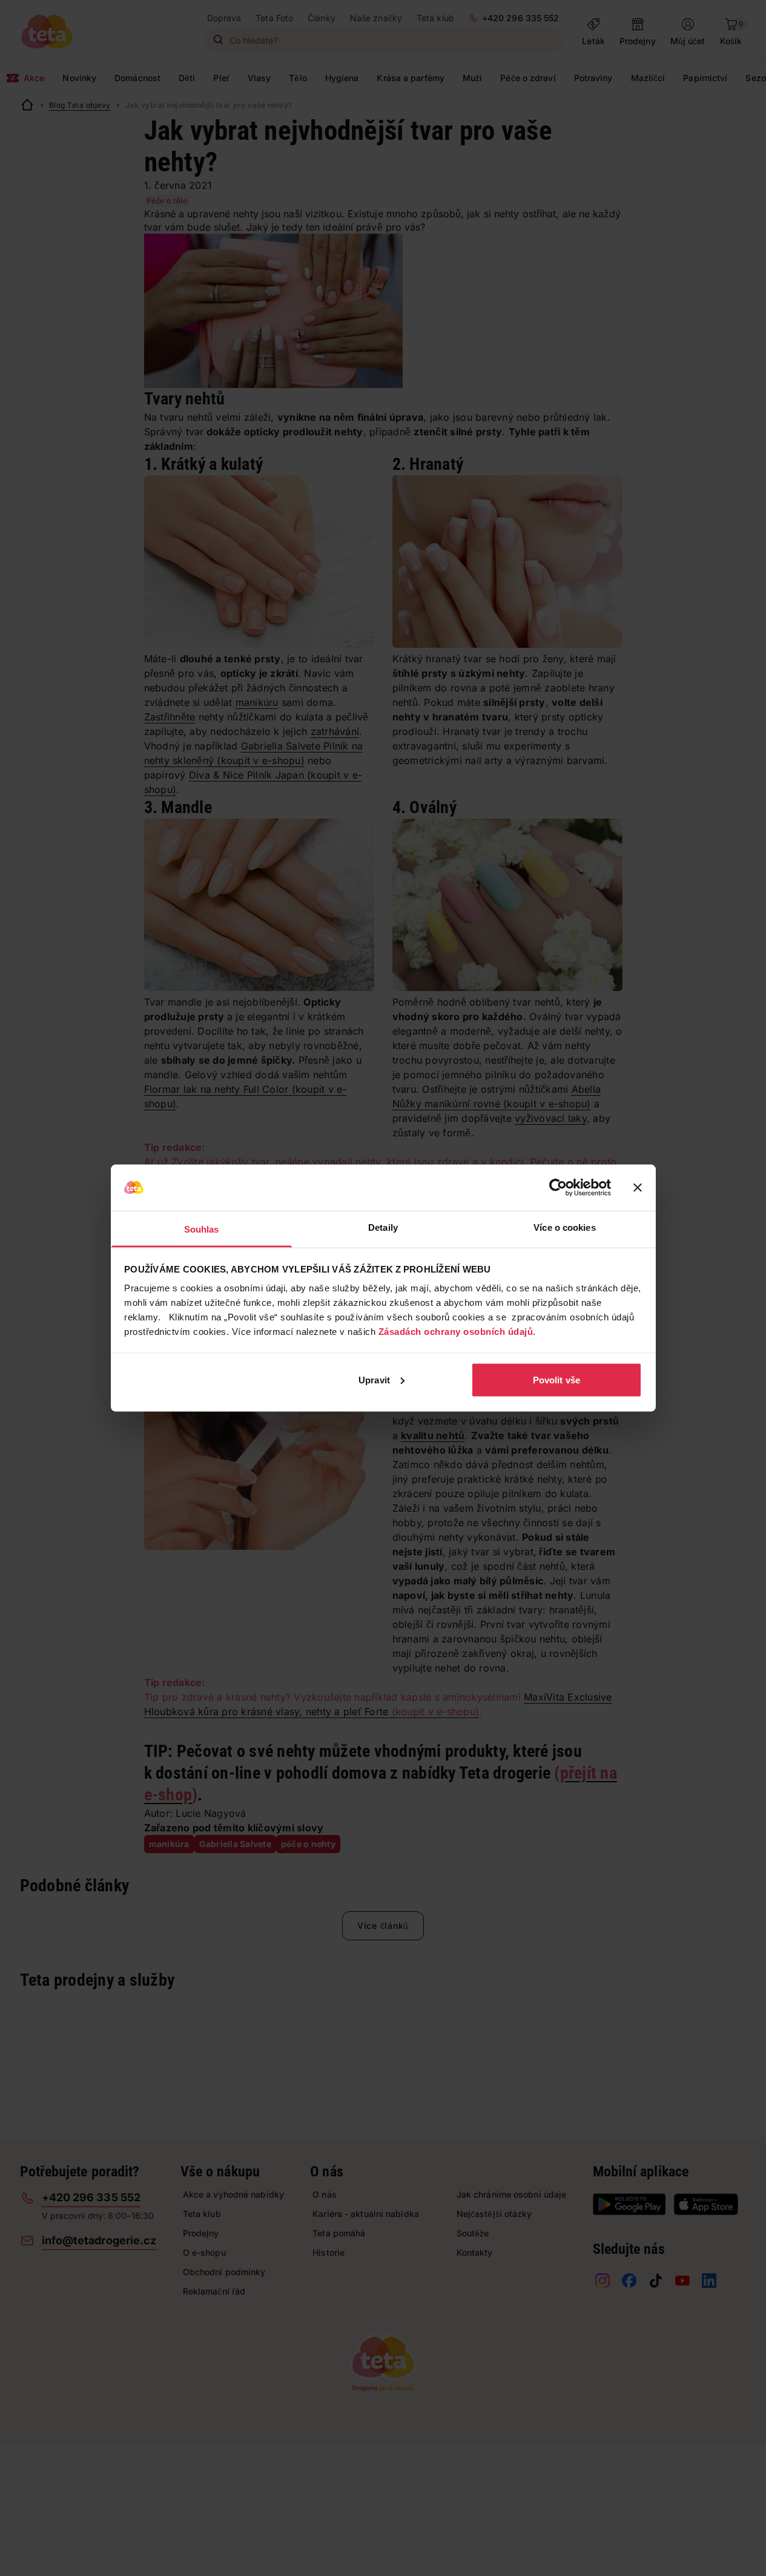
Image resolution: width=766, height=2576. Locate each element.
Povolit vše (556, 1379)
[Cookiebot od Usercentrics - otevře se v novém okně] (558, 1188)
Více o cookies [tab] (564, 1227)
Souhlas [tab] (202, 1229)
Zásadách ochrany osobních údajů (456, 1332)
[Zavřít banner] (638, 1188)
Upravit (374, 1379)
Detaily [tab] (383, 1227)
